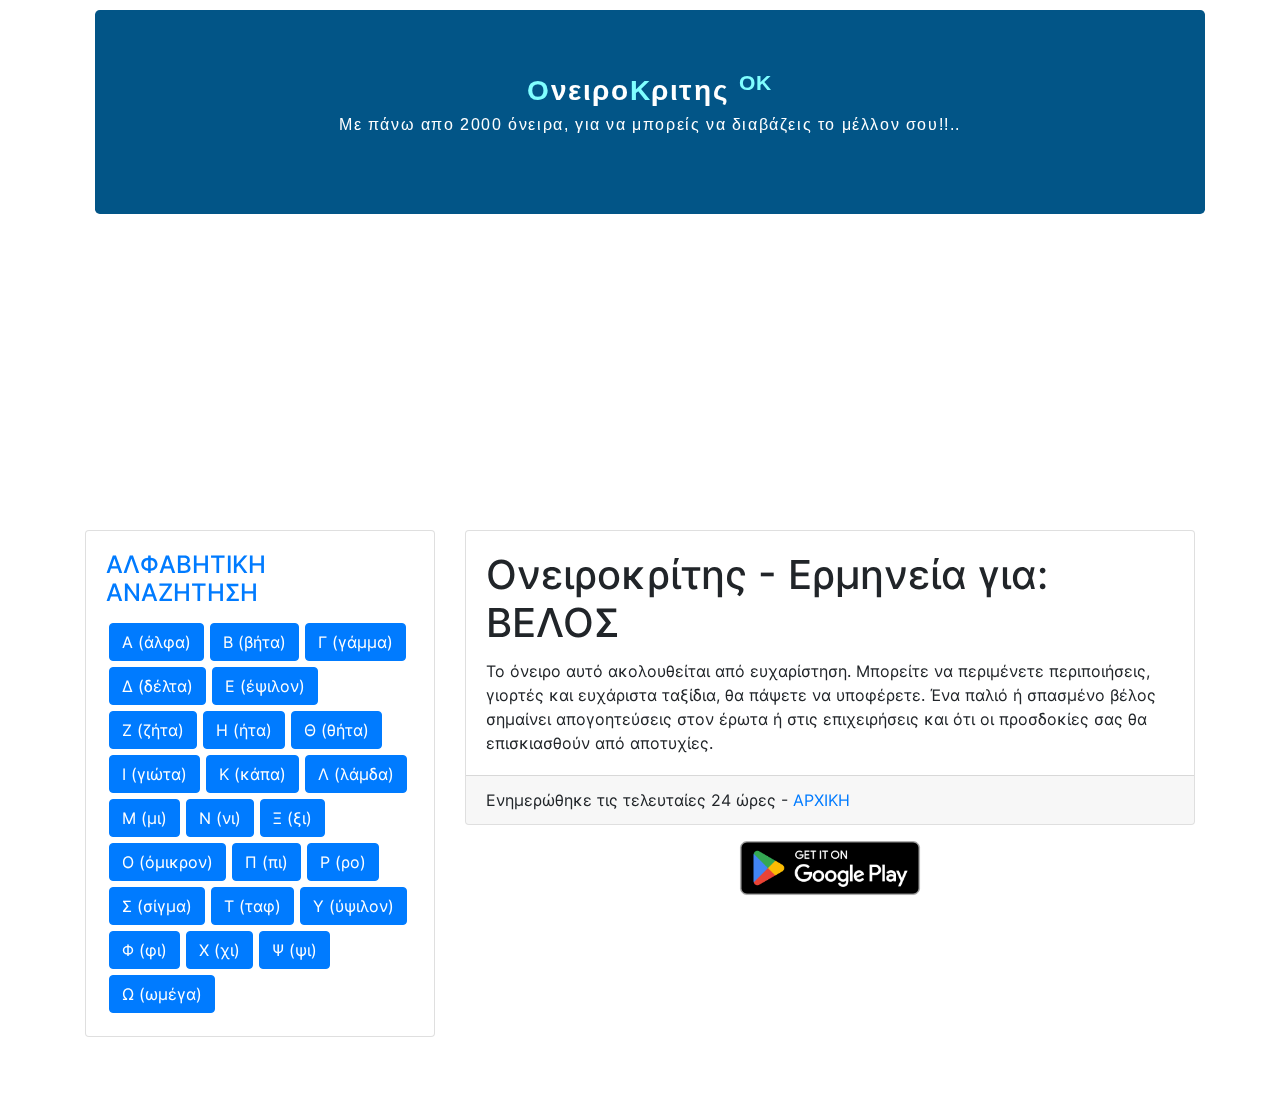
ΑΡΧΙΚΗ (821, 800)
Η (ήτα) (244, 730)
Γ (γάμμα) (355, 642)
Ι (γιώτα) (154, 774)
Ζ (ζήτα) (153, 730)
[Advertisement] (640, 364)
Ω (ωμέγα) (162, 994)
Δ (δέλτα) (157, 686)
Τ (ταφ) (252, 906)
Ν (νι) (220, 818)
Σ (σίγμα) (157, 906)
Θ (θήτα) (336, 730)
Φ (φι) (144, 950)
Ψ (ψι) (294, 950)
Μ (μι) (144, 818)
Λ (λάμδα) (356, 774)
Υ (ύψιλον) (353, 906)
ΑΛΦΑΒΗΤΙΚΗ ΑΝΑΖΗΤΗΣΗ (186, 579)
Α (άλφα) (156, 642)
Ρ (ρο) (343, 862)
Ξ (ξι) (292, 818)
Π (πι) (266, 862)
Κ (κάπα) (252, 774)
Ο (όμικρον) (167, 862)
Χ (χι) (219, 950)
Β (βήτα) (254, 642)
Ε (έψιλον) (265, 686)
